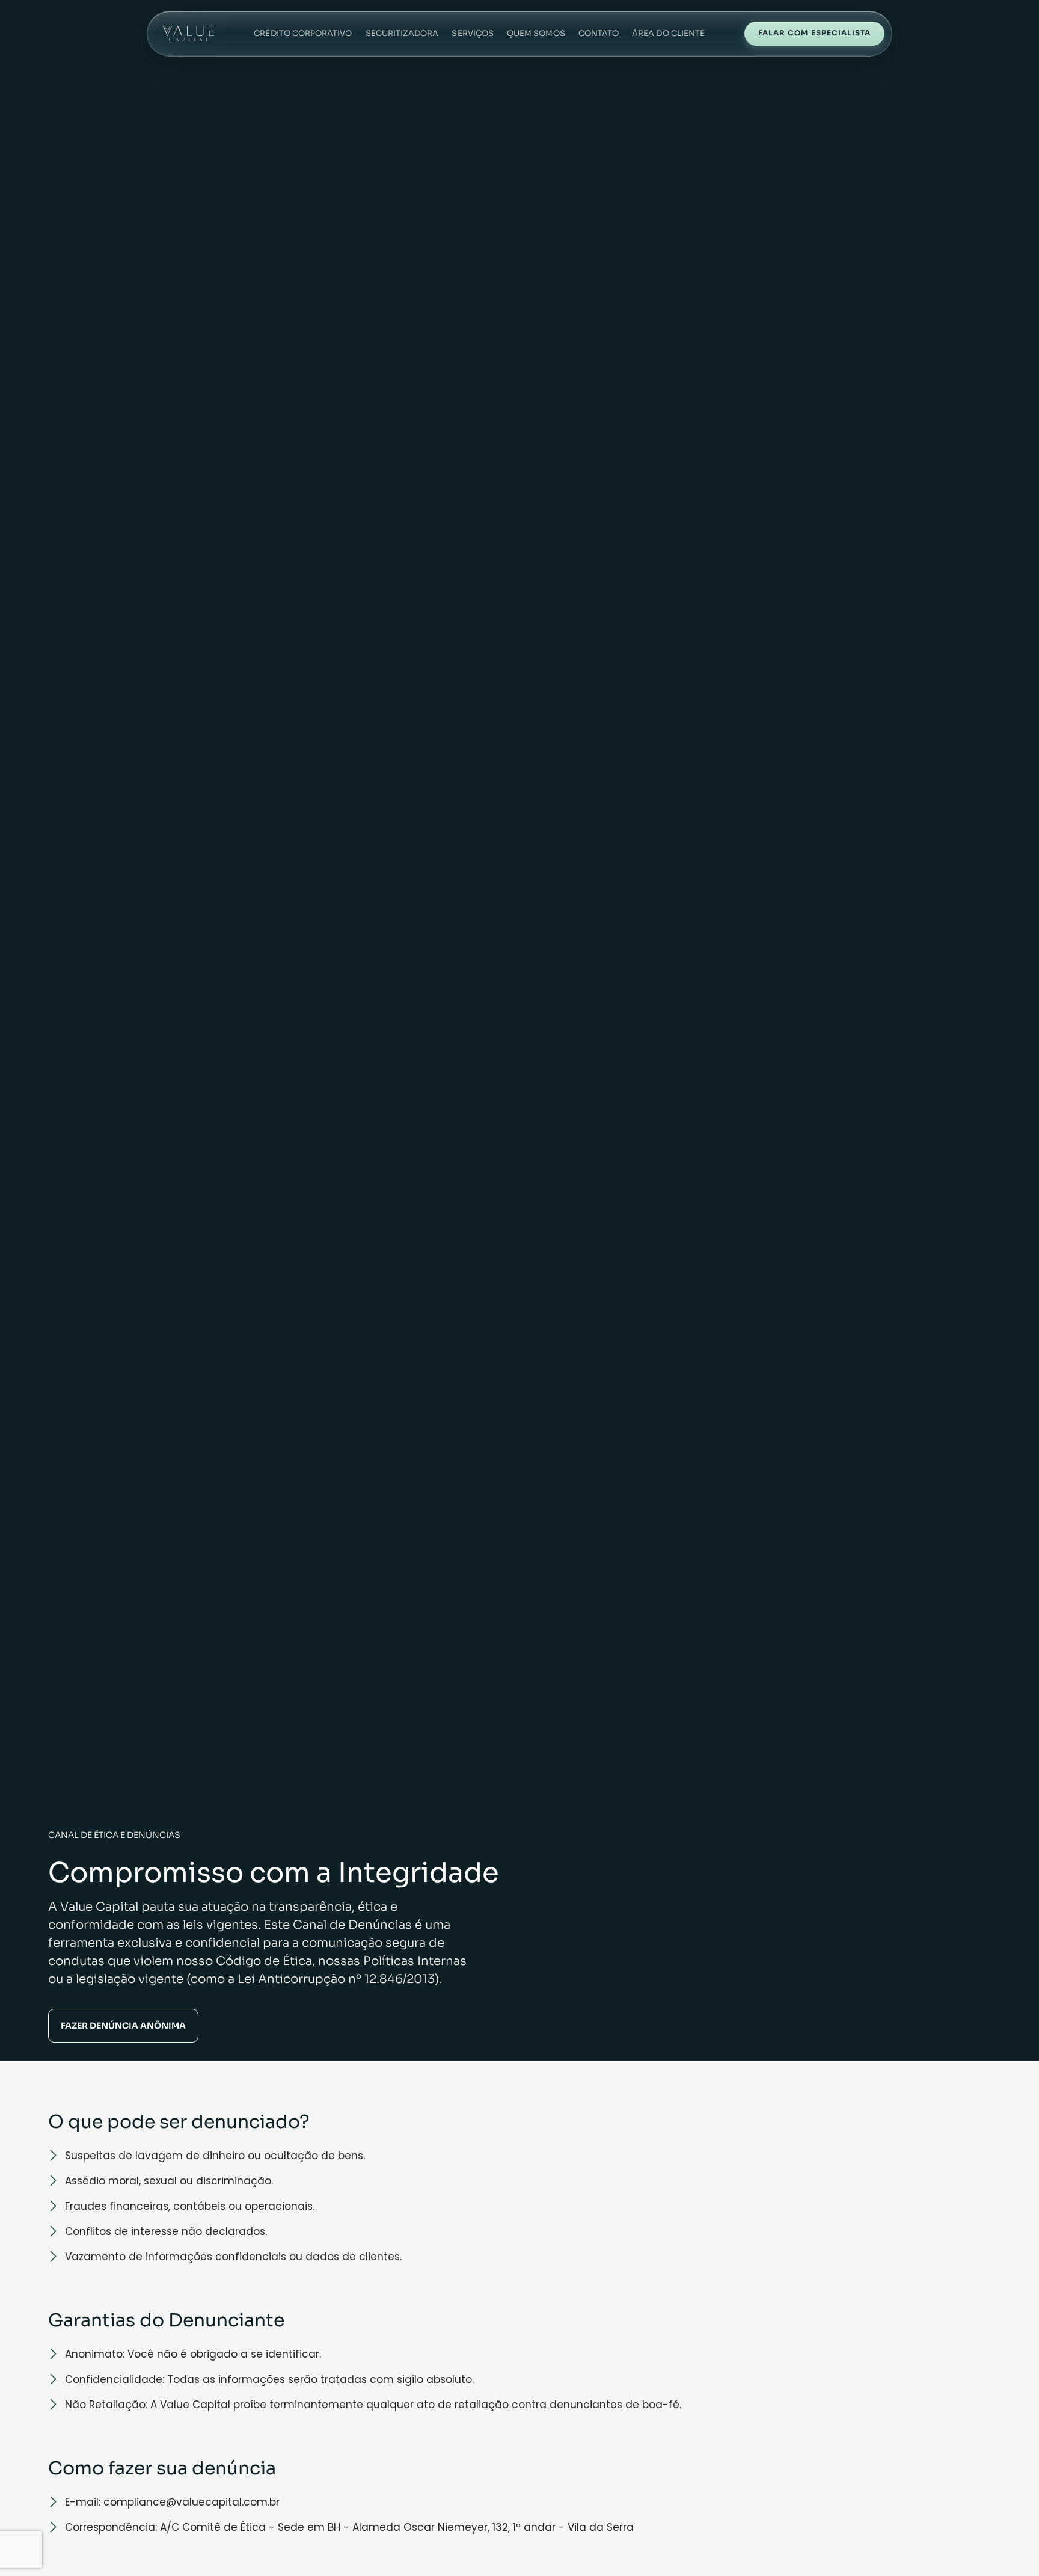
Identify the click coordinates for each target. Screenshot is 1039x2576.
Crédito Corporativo (303, 33)
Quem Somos (536, 33)
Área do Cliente (668, 33)
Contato (599, 33)
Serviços (473, 33)
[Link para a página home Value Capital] (188, 34)
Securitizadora (402, 33)
